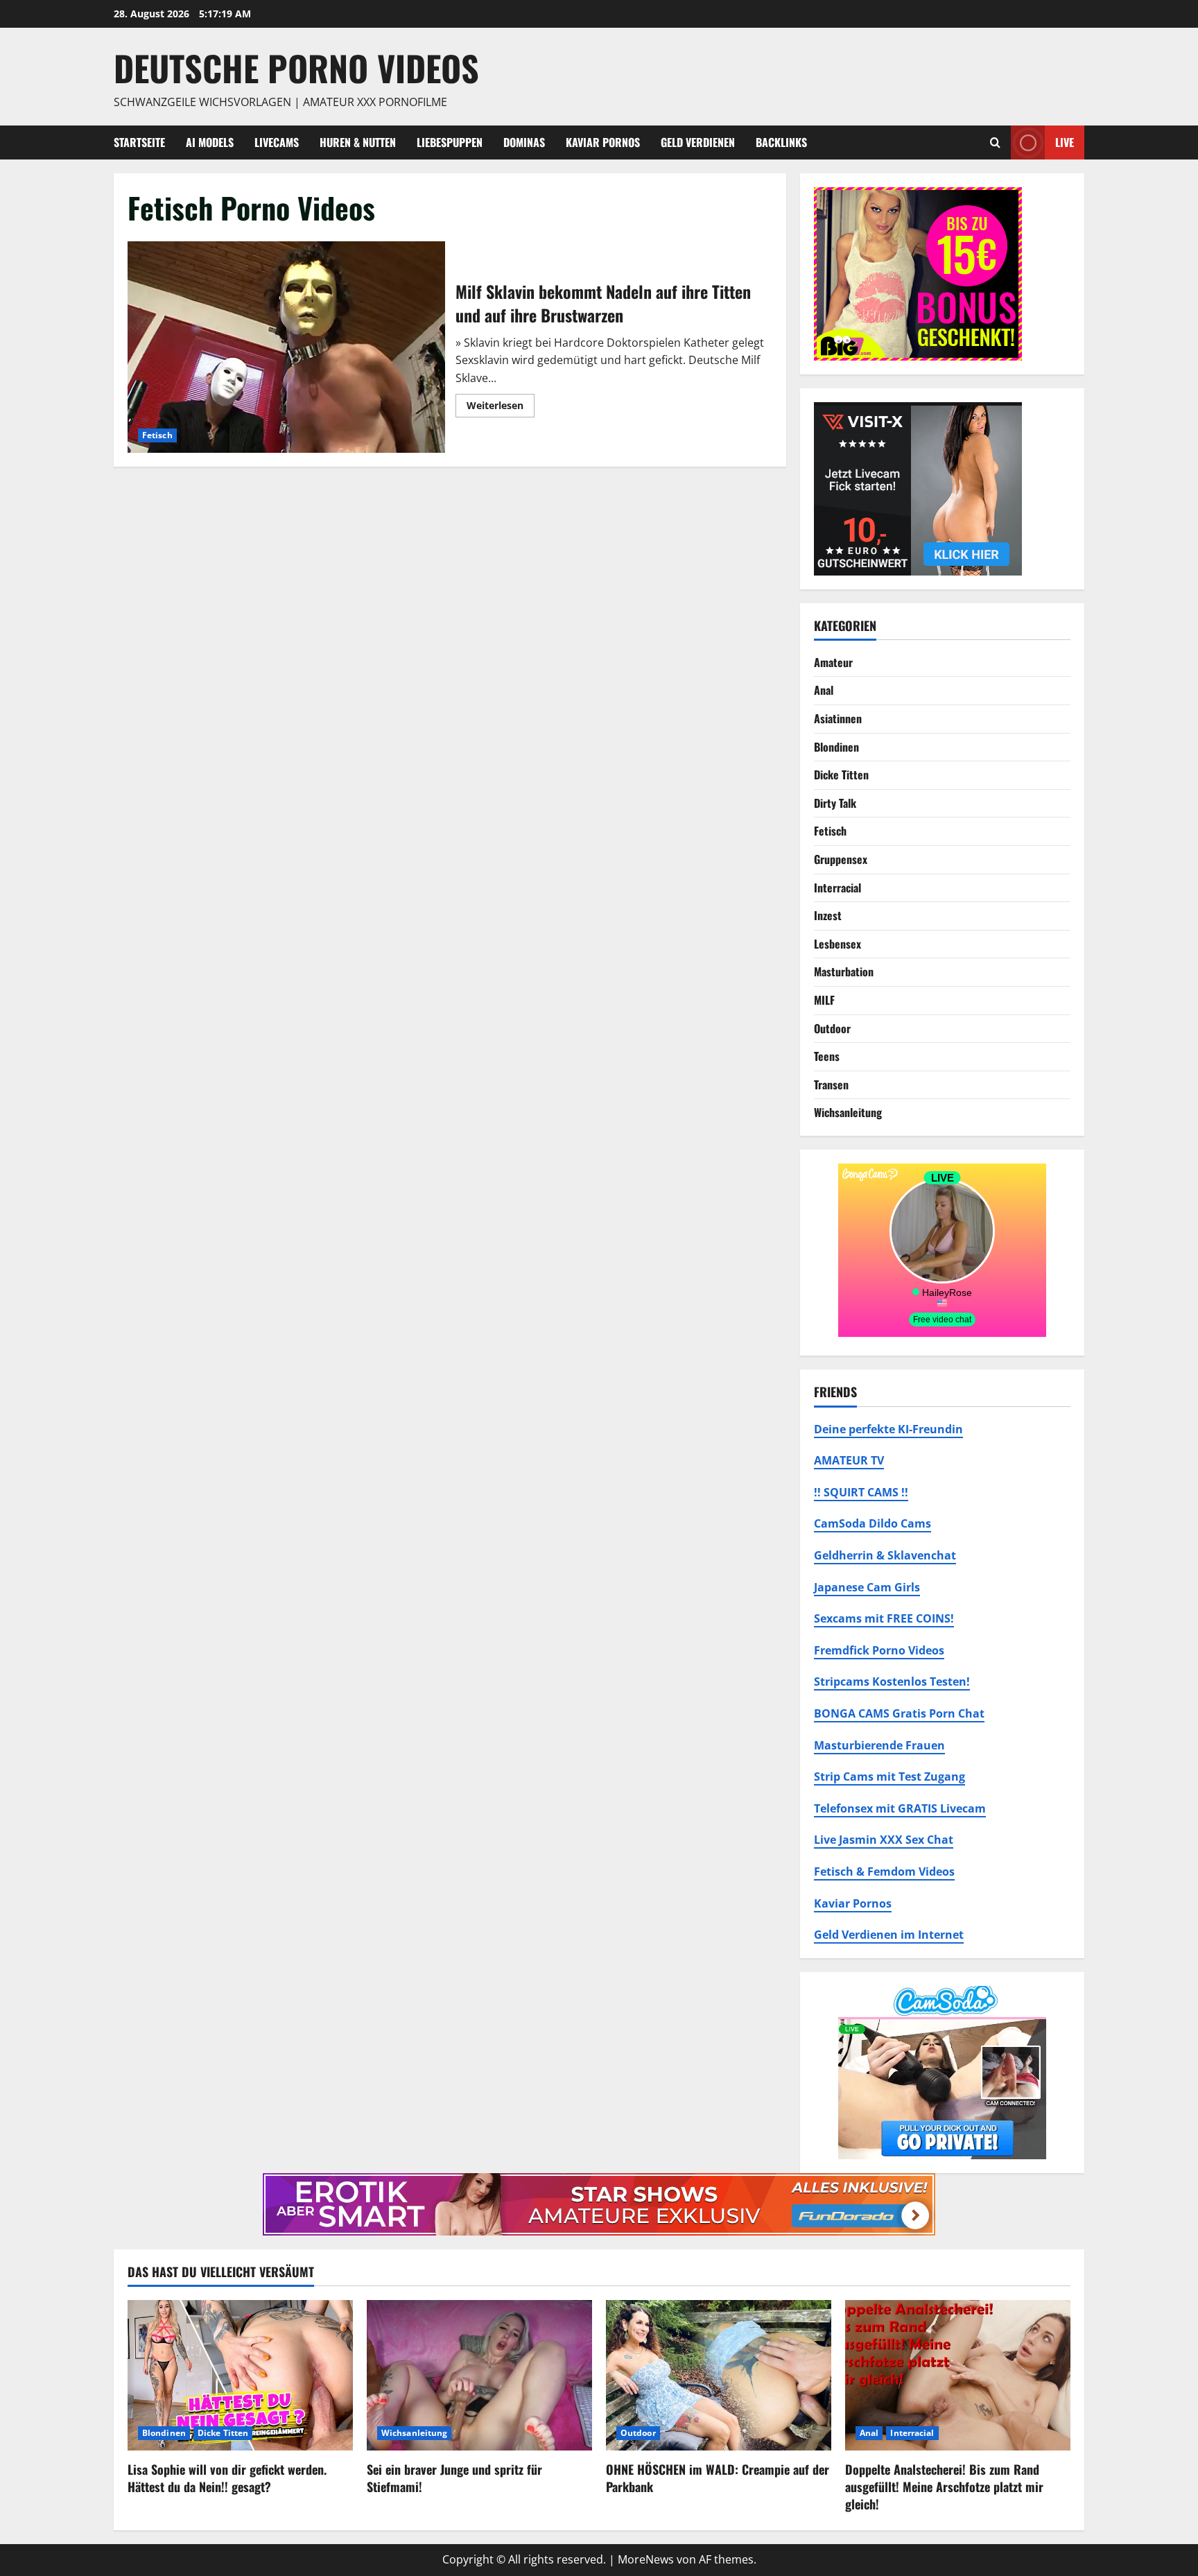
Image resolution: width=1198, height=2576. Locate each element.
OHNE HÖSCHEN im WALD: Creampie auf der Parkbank (718, 2478)
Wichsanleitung (848, 1112)
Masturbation (844, 971)
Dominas (524, 142)
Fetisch (157, 435)
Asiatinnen (838, 718)
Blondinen (836, 747)
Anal (824, 690)
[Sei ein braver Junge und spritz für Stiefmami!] (479, 2375)
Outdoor (832, 1028)
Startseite (139, 142)
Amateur (833, 662)
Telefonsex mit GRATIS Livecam (900, 1808)
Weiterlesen (501, 408)
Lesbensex (837, 944)
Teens (827, 1056)
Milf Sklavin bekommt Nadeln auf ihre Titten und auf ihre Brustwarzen (286, 347)
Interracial (837, 888)
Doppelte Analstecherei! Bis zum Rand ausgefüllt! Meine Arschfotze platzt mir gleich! (944, 2487)
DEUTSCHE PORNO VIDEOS (296, 67)
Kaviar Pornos (603, 142)
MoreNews (646, 2559)
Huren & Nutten (358, 142)
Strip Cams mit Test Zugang (889, 1777)
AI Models (210, 142)
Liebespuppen (450, 142)
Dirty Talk (835, 803)
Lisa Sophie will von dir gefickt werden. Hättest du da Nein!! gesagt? (227, 2478)
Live (1065, 141)
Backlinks (781, 142)
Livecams (277, 142)
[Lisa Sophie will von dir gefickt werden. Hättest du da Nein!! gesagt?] (240, 2375)
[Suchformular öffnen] (995, 142)
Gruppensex (841, 859)
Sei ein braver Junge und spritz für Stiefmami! (454, 2478)
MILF (824, 1000)
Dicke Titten (841, 775)
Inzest (828, 915)
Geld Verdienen (698, 142)
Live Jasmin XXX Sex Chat (884, 1840)
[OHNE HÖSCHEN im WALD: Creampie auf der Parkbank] (719, 2375)
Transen (831, 1084)
